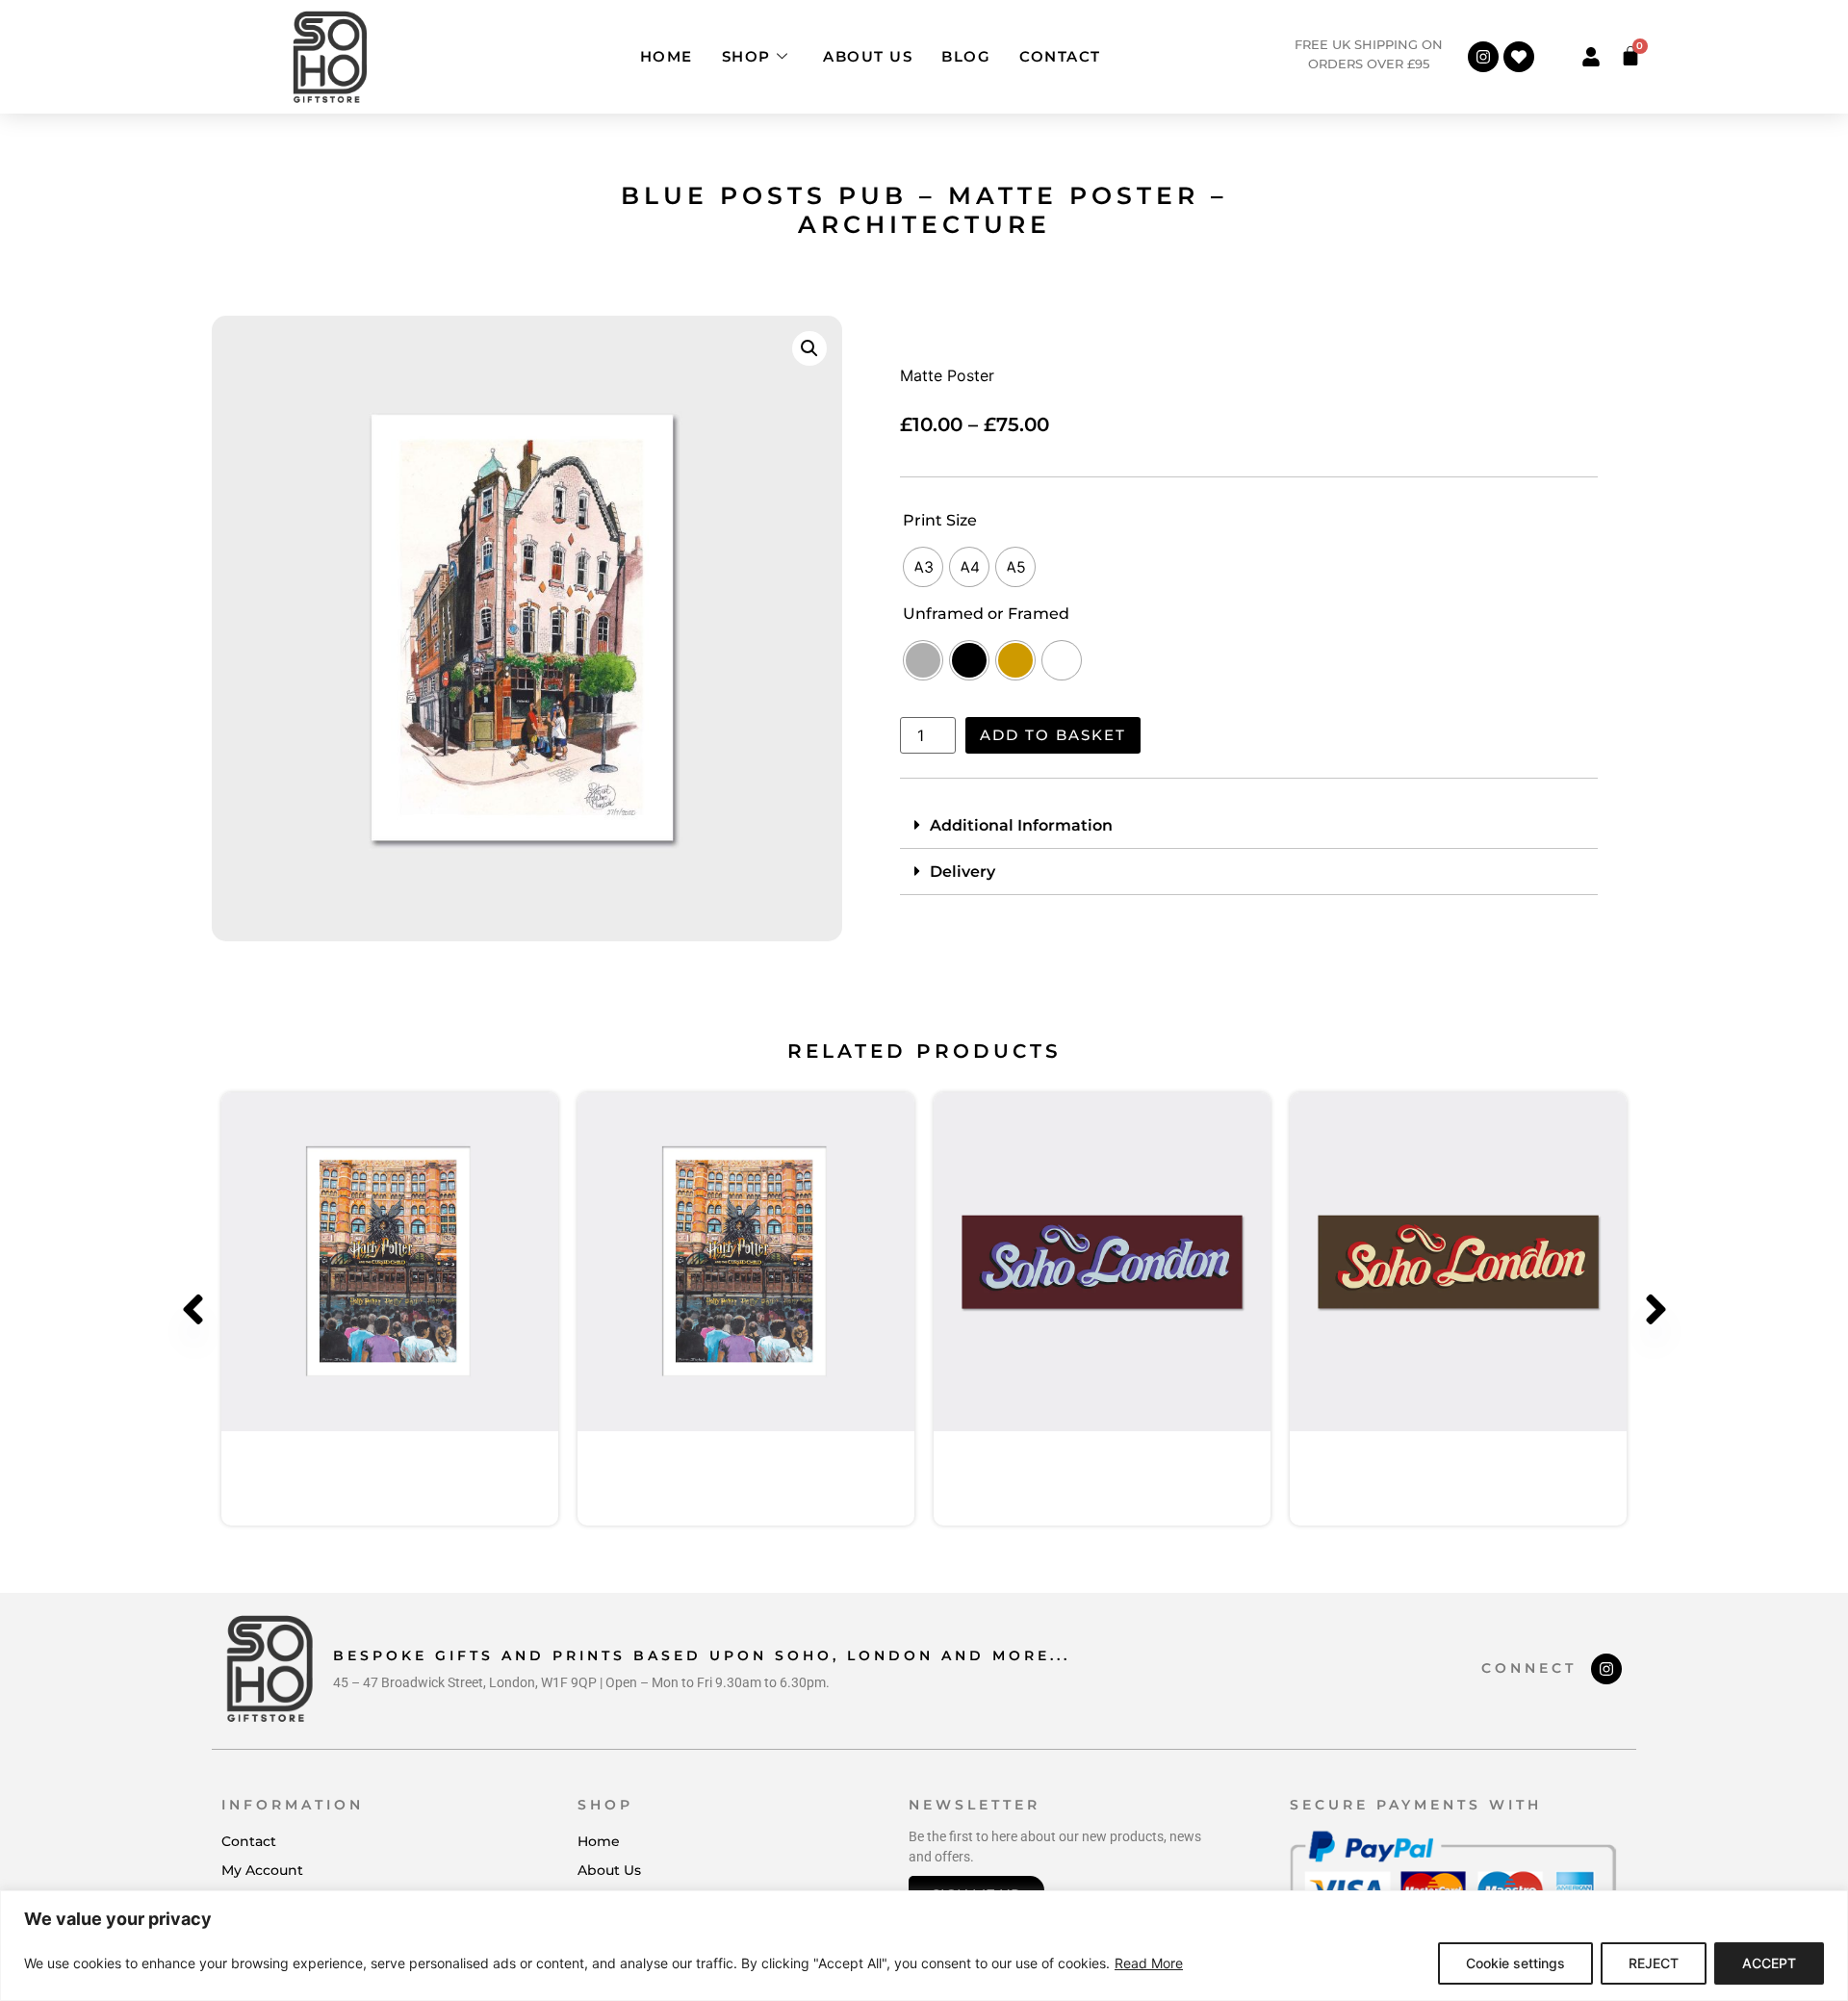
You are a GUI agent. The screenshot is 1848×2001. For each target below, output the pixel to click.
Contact (1060, 56)
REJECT (1654, 1963)
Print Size (940, 521)
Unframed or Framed (986, 614)
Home (667, 56)
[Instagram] (1483, 57)
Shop (746, 56)
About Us (868, 56)
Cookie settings (1515, 1963)
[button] (809, 348)
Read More (1149, 1963)
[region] (924, 1946)
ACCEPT (1769, 1963)
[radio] (923, 567)
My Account (262, 1870)
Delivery (962, 872)
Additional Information (1021, 825)
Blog (966, 56)
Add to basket (1053, 735)
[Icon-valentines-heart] (1519, 57)
